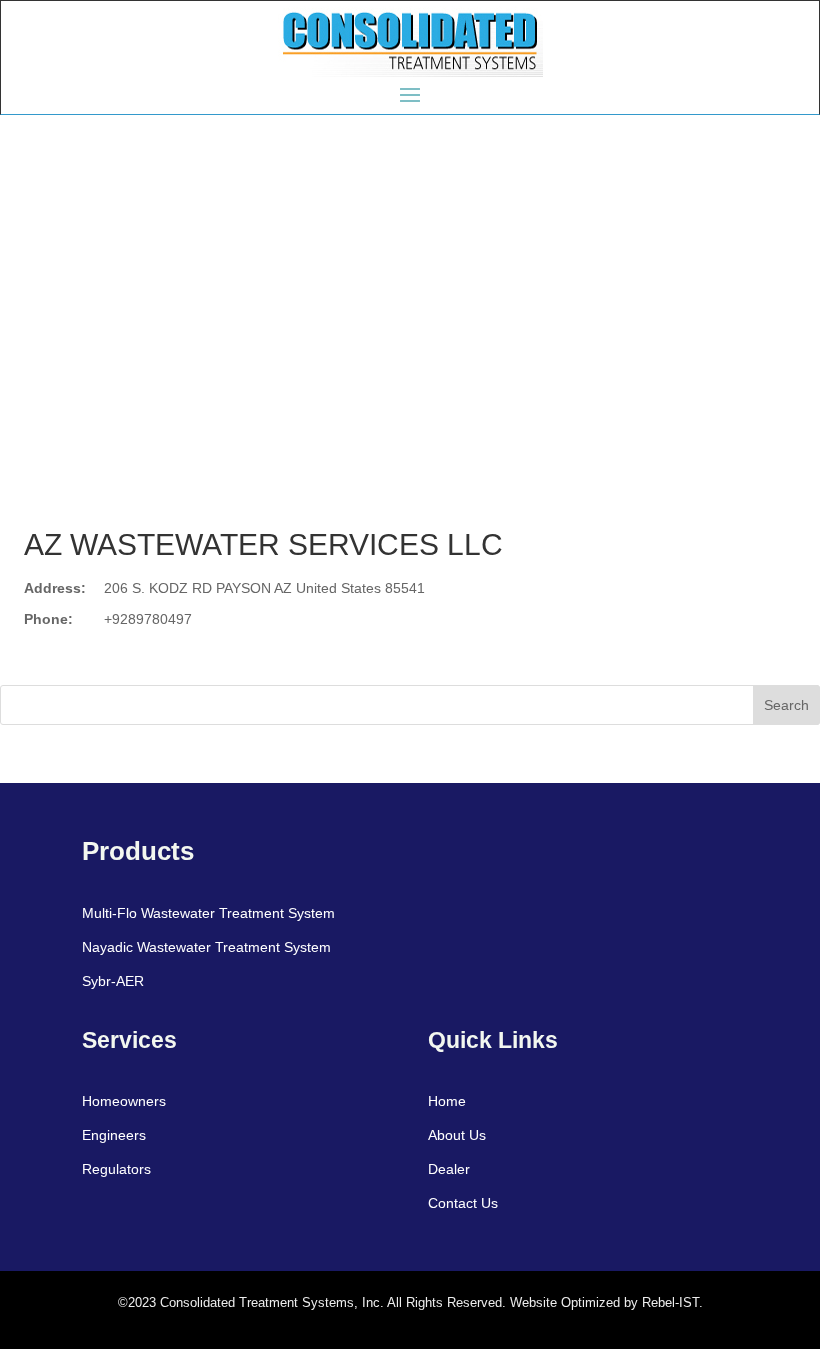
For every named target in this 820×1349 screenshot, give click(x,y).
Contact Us (463, 1203)
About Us (457, 1135)
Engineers (114, 1135)
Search (786, 705)
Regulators (116, 1169)
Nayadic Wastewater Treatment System (206, 947)
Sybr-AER (113, 981)
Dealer (449, 1169)
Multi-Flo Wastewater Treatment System (208, 913)
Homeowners (124, 1101)
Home (447, 1101)
